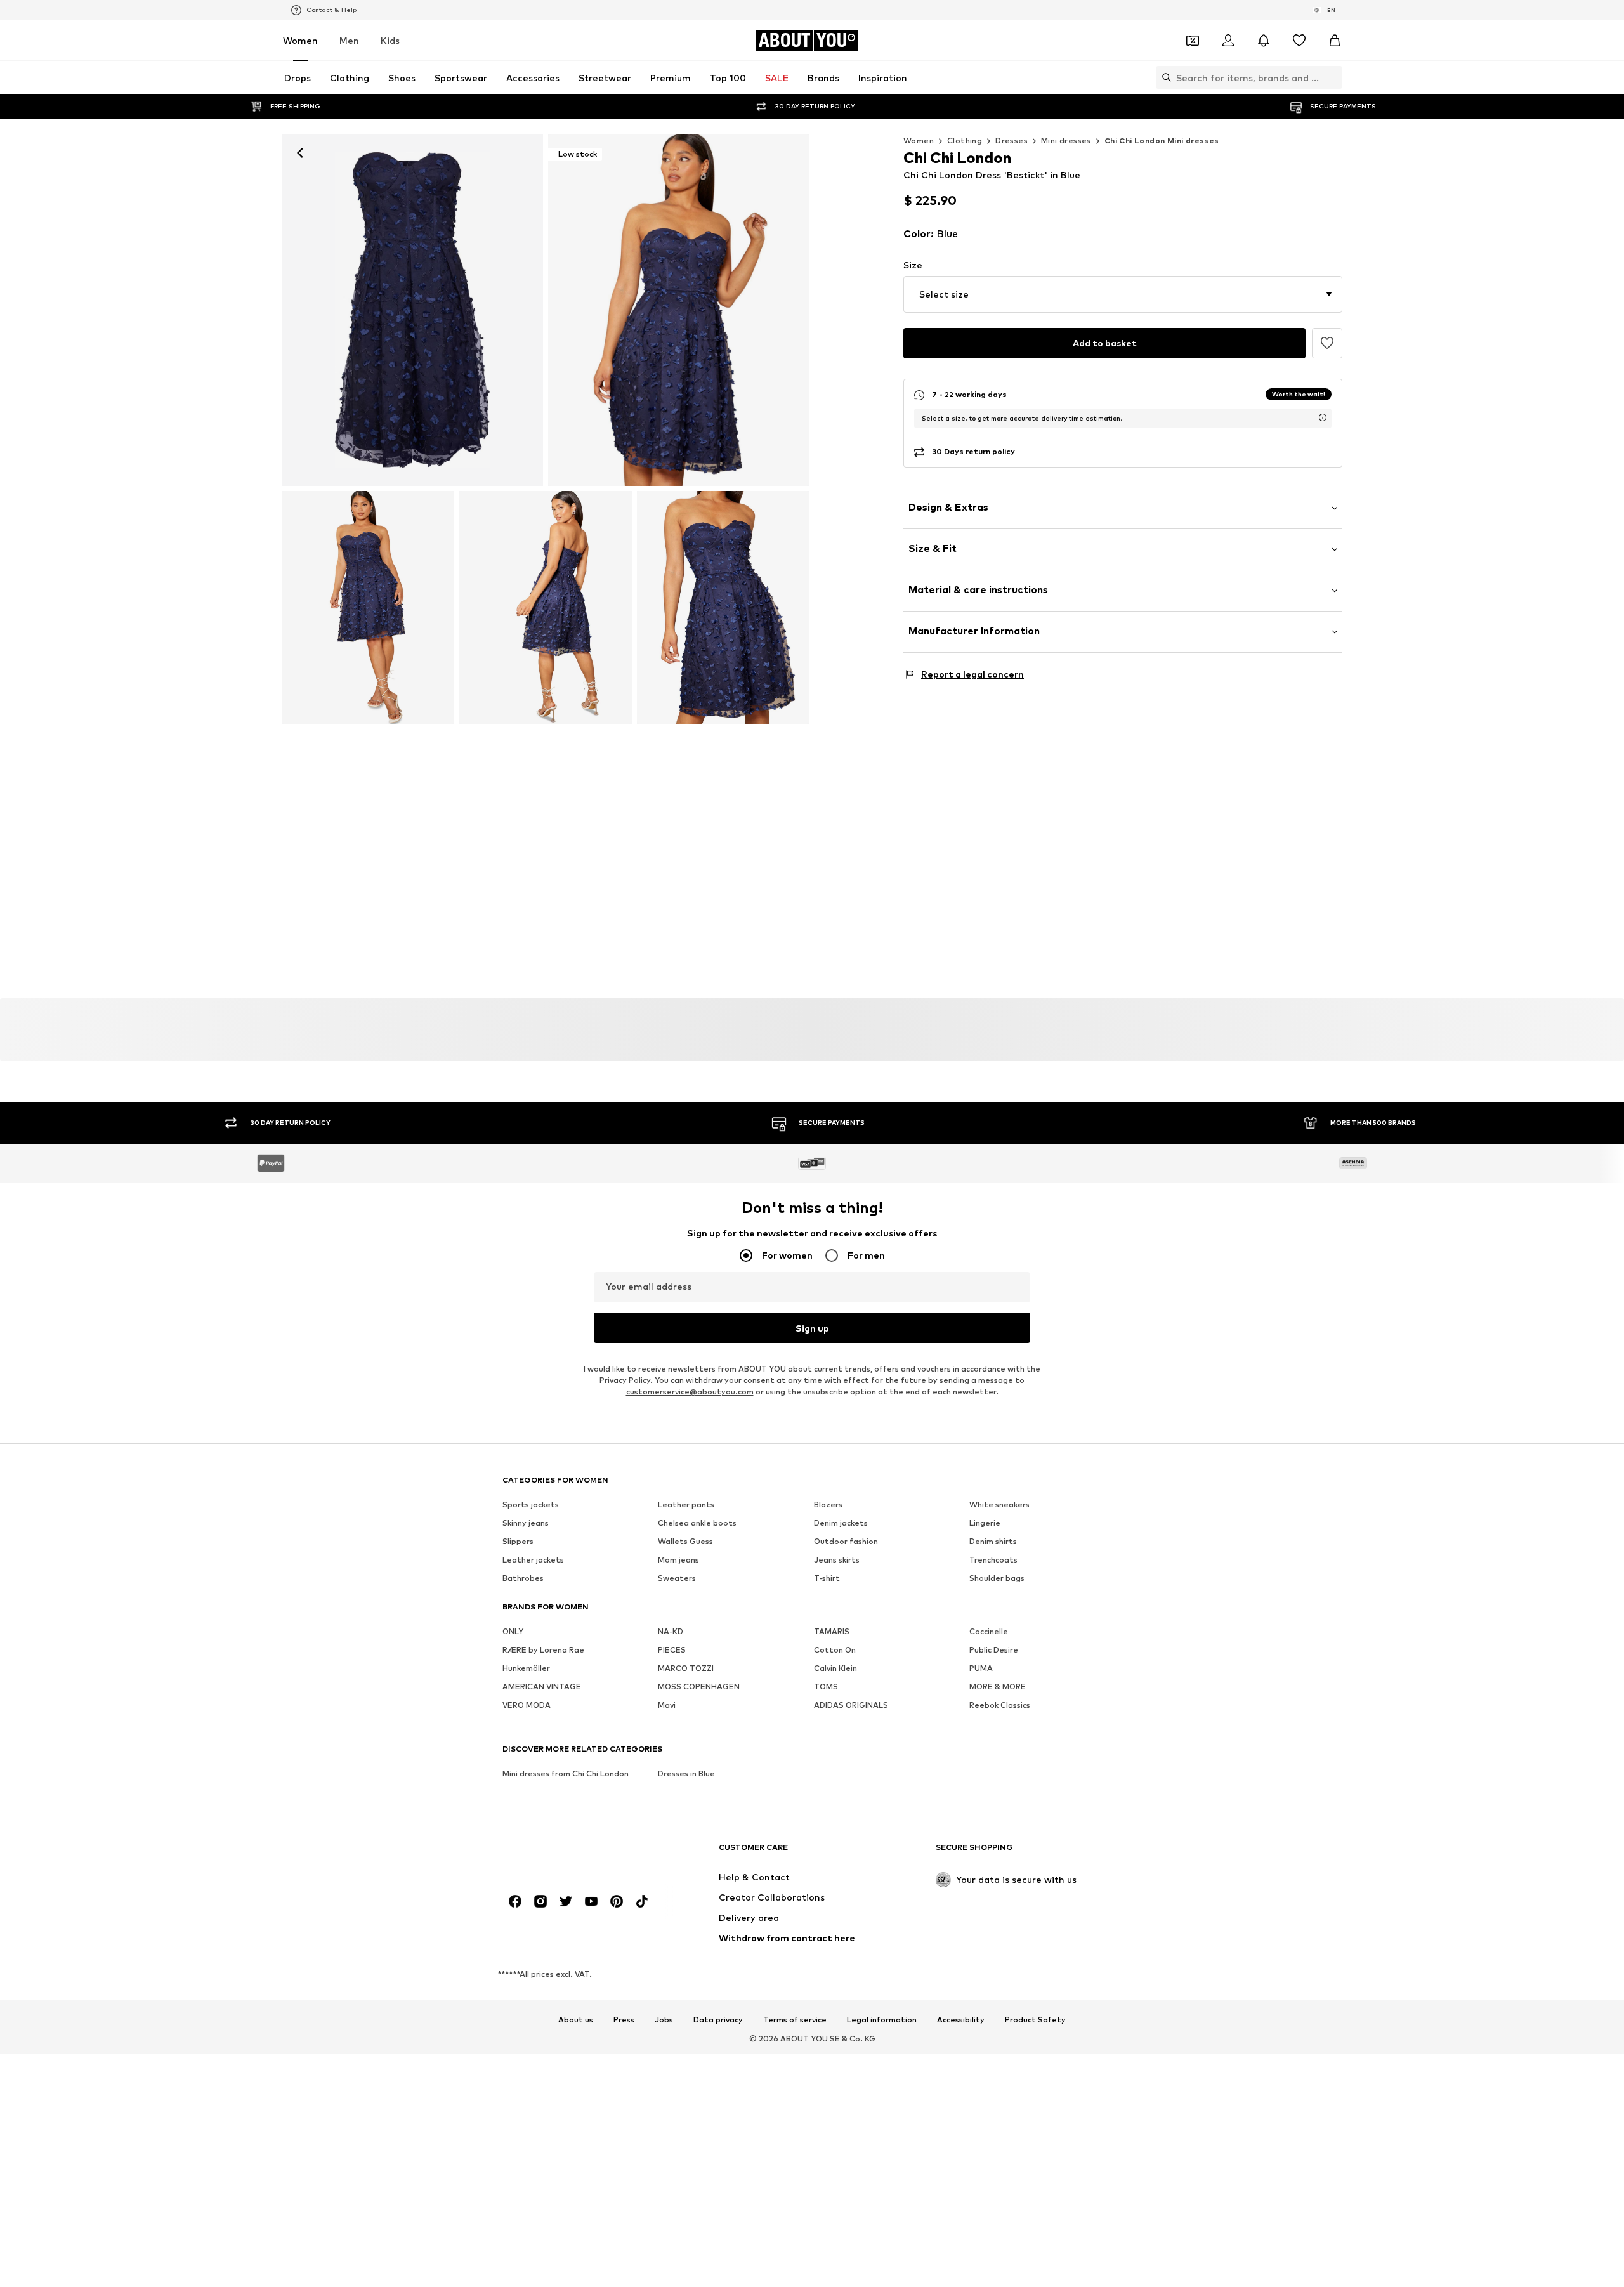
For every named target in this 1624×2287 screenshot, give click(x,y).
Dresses (1012, 141)
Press (624, 2021)
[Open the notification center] (1264, 41)
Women (300, 40)
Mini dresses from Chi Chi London (566, 1774)
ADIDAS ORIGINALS (851, 1706)
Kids (390, 40)
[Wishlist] (1299, 41)
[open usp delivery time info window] (1323, 417)
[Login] (1228, 41)
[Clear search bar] (1333, 77)
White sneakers (999, 1505)
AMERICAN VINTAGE (542, 1687)
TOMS (826, 1687)
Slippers (518, 1542)
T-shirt (827, 1579)
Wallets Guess (685, 1542)
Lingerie (985, 1524)
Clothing (965, 141)
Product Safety (1035, 2021)
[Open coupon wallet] (1193, 41)
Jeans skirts (837, 1560)
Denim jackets (841, 1524)
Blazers (828, 1505)
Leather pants (686, 1505)
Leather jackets (533, 1560)
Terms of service (795, 2021)
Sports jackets (531, 1505)
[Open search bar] (1163, 77)
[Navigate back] (300, 153)
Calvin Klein (835, 1669)
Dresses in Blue (686, 1774)
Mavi (667, 1706)
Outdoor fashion (846, 1542)
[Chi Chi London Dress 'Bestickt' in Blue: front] (412, 310)
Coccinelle (989, 1632)
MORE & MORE (998, 1687)
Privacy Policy (625, 1381)
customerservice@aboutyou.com (690, 1392)
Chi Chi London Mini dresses (1162, 141)
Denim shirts (993, 1542)
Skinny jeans (526, 1524)
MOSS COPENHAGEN (699, 1687)
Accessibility (961, 2021)
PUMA (981, 1669)
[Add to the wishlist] (1327, 343)
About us (576, 2021)
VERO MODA (527, 1706)
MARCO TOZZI (686, 1669)
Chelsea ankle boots (697, 1524)
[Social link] (515, 1902)
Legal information (882, 2021)
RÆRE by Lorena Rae (543, 1650)
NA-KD (671, 1632)
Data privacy (718, 2021)
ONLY (513, 1632)
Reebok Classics (1000, 1706)
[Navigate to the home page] (572, 1853)
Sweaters (677, 1579)
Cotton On (835, 1650)
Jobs (664, 2021)
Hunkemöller (526, 1669)
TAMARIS (832, 1632)
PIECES (672, 1650)
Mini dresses (1066, 141)
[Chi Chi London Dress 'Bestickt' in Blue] (368, 607)
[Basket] (1335, 41)
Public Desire (994, 1650)
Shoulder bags (997, 1579)
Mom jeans (678, 1560)
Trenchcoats (993, 1560)
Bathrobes (523, 1579)
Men (349, 40)
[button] (1123, 294)
